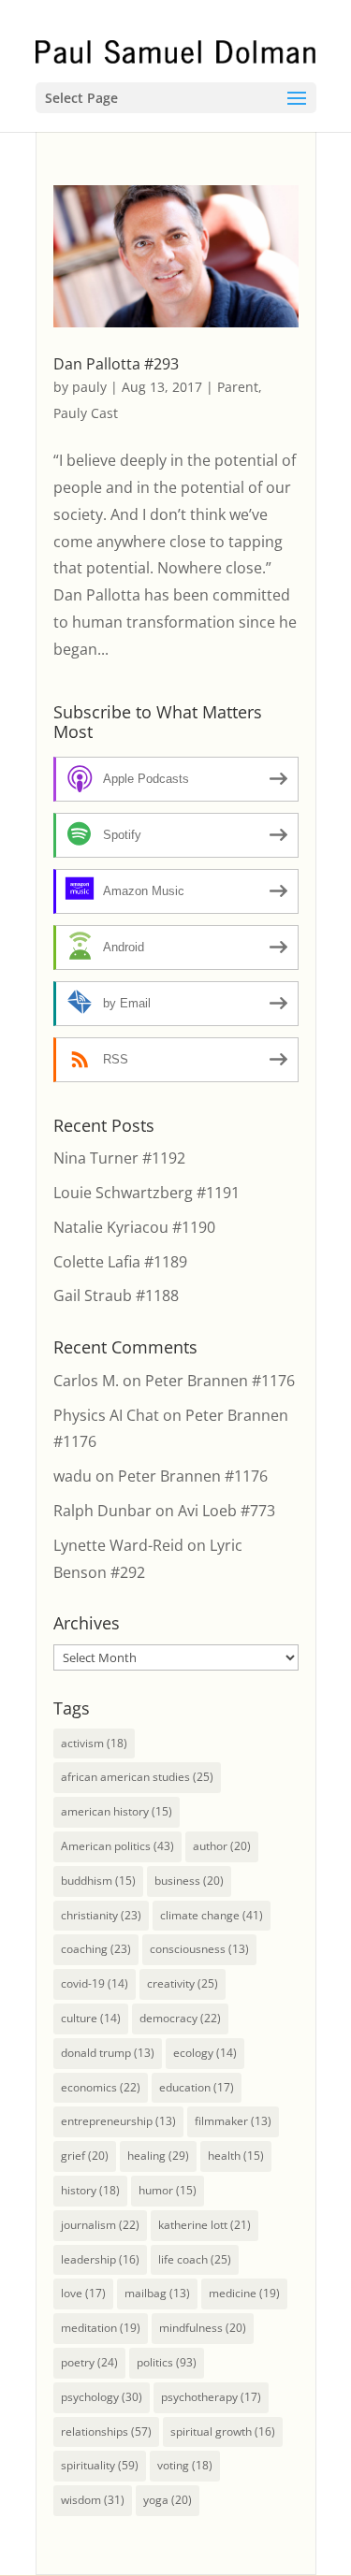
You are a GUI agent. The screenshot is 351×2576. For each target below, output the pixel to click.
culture (91, 2018)
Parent (238, 387)
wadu (73, 1476)
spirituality (100, 2465)
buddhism (98, 1881)
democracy (180, 2018)
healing (158, 2156)
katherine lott (205, 2225)
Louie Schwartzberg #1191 (146, 1193)
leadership (100, 2259)
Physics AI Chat (106, 1415)
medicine (244, 2293)
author (222, 1846)
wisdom (93, 2500)
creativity (183, 1983)
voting (185, 2465)
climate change (212, 1915)
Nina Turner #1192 (119, 1158)
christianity (101, 1915)
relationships (106, 2431)
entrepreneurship (118, 2121)
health (236, 2156)
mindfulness (203, 2328)
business (189, 1881)
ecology (205, 2053)
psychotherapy (211, 2397)
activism (94, 1743)
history (90, 2190)
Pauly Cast (86, 413)
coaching (96, 1949)
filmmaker (233, 2121)
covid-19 (95, 1983)
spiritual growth (223, 2431)
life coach (195, 2259)
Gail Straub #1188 (116, 1295)
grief (85, 2156)
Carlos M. (86, 1381)
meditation (101, 2328)
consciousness (199, 1949)
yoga (168, 2500)
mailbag (157, 2293)
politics (167, 2362)
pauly (89, 387)
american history (117, 1811)
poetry (89, 2362)
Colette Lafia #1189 (120, 1262)
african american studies (137, 1777)
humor (168, 2190)
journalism (100, 2225)
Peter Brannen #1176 (220, 1381)
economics (101, 2087)
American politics (117, 1846)
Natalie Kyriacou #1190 (134, 1227)
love (83, 2293)
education (197, 2087)
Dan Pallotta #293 (116, 364)
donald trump (108, 2053)
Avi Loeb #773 (227, 1511)
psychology (102, 2397)
